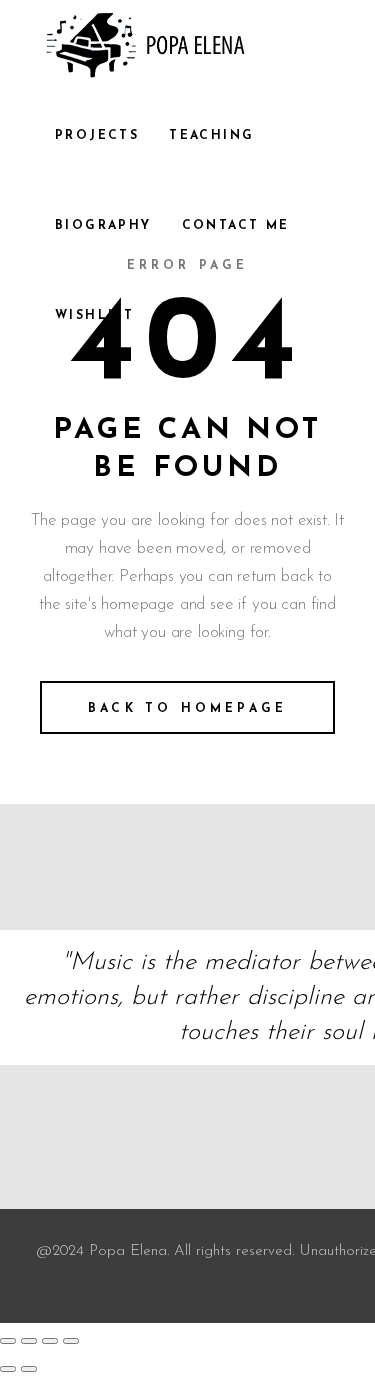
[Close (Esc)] (71, 1341)
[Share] (50, 1341)
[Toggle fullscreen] (29, 1341)
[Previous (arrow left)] (8, 1369)
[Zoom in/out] (8, 1341)
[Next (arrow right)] (29, 1369)
